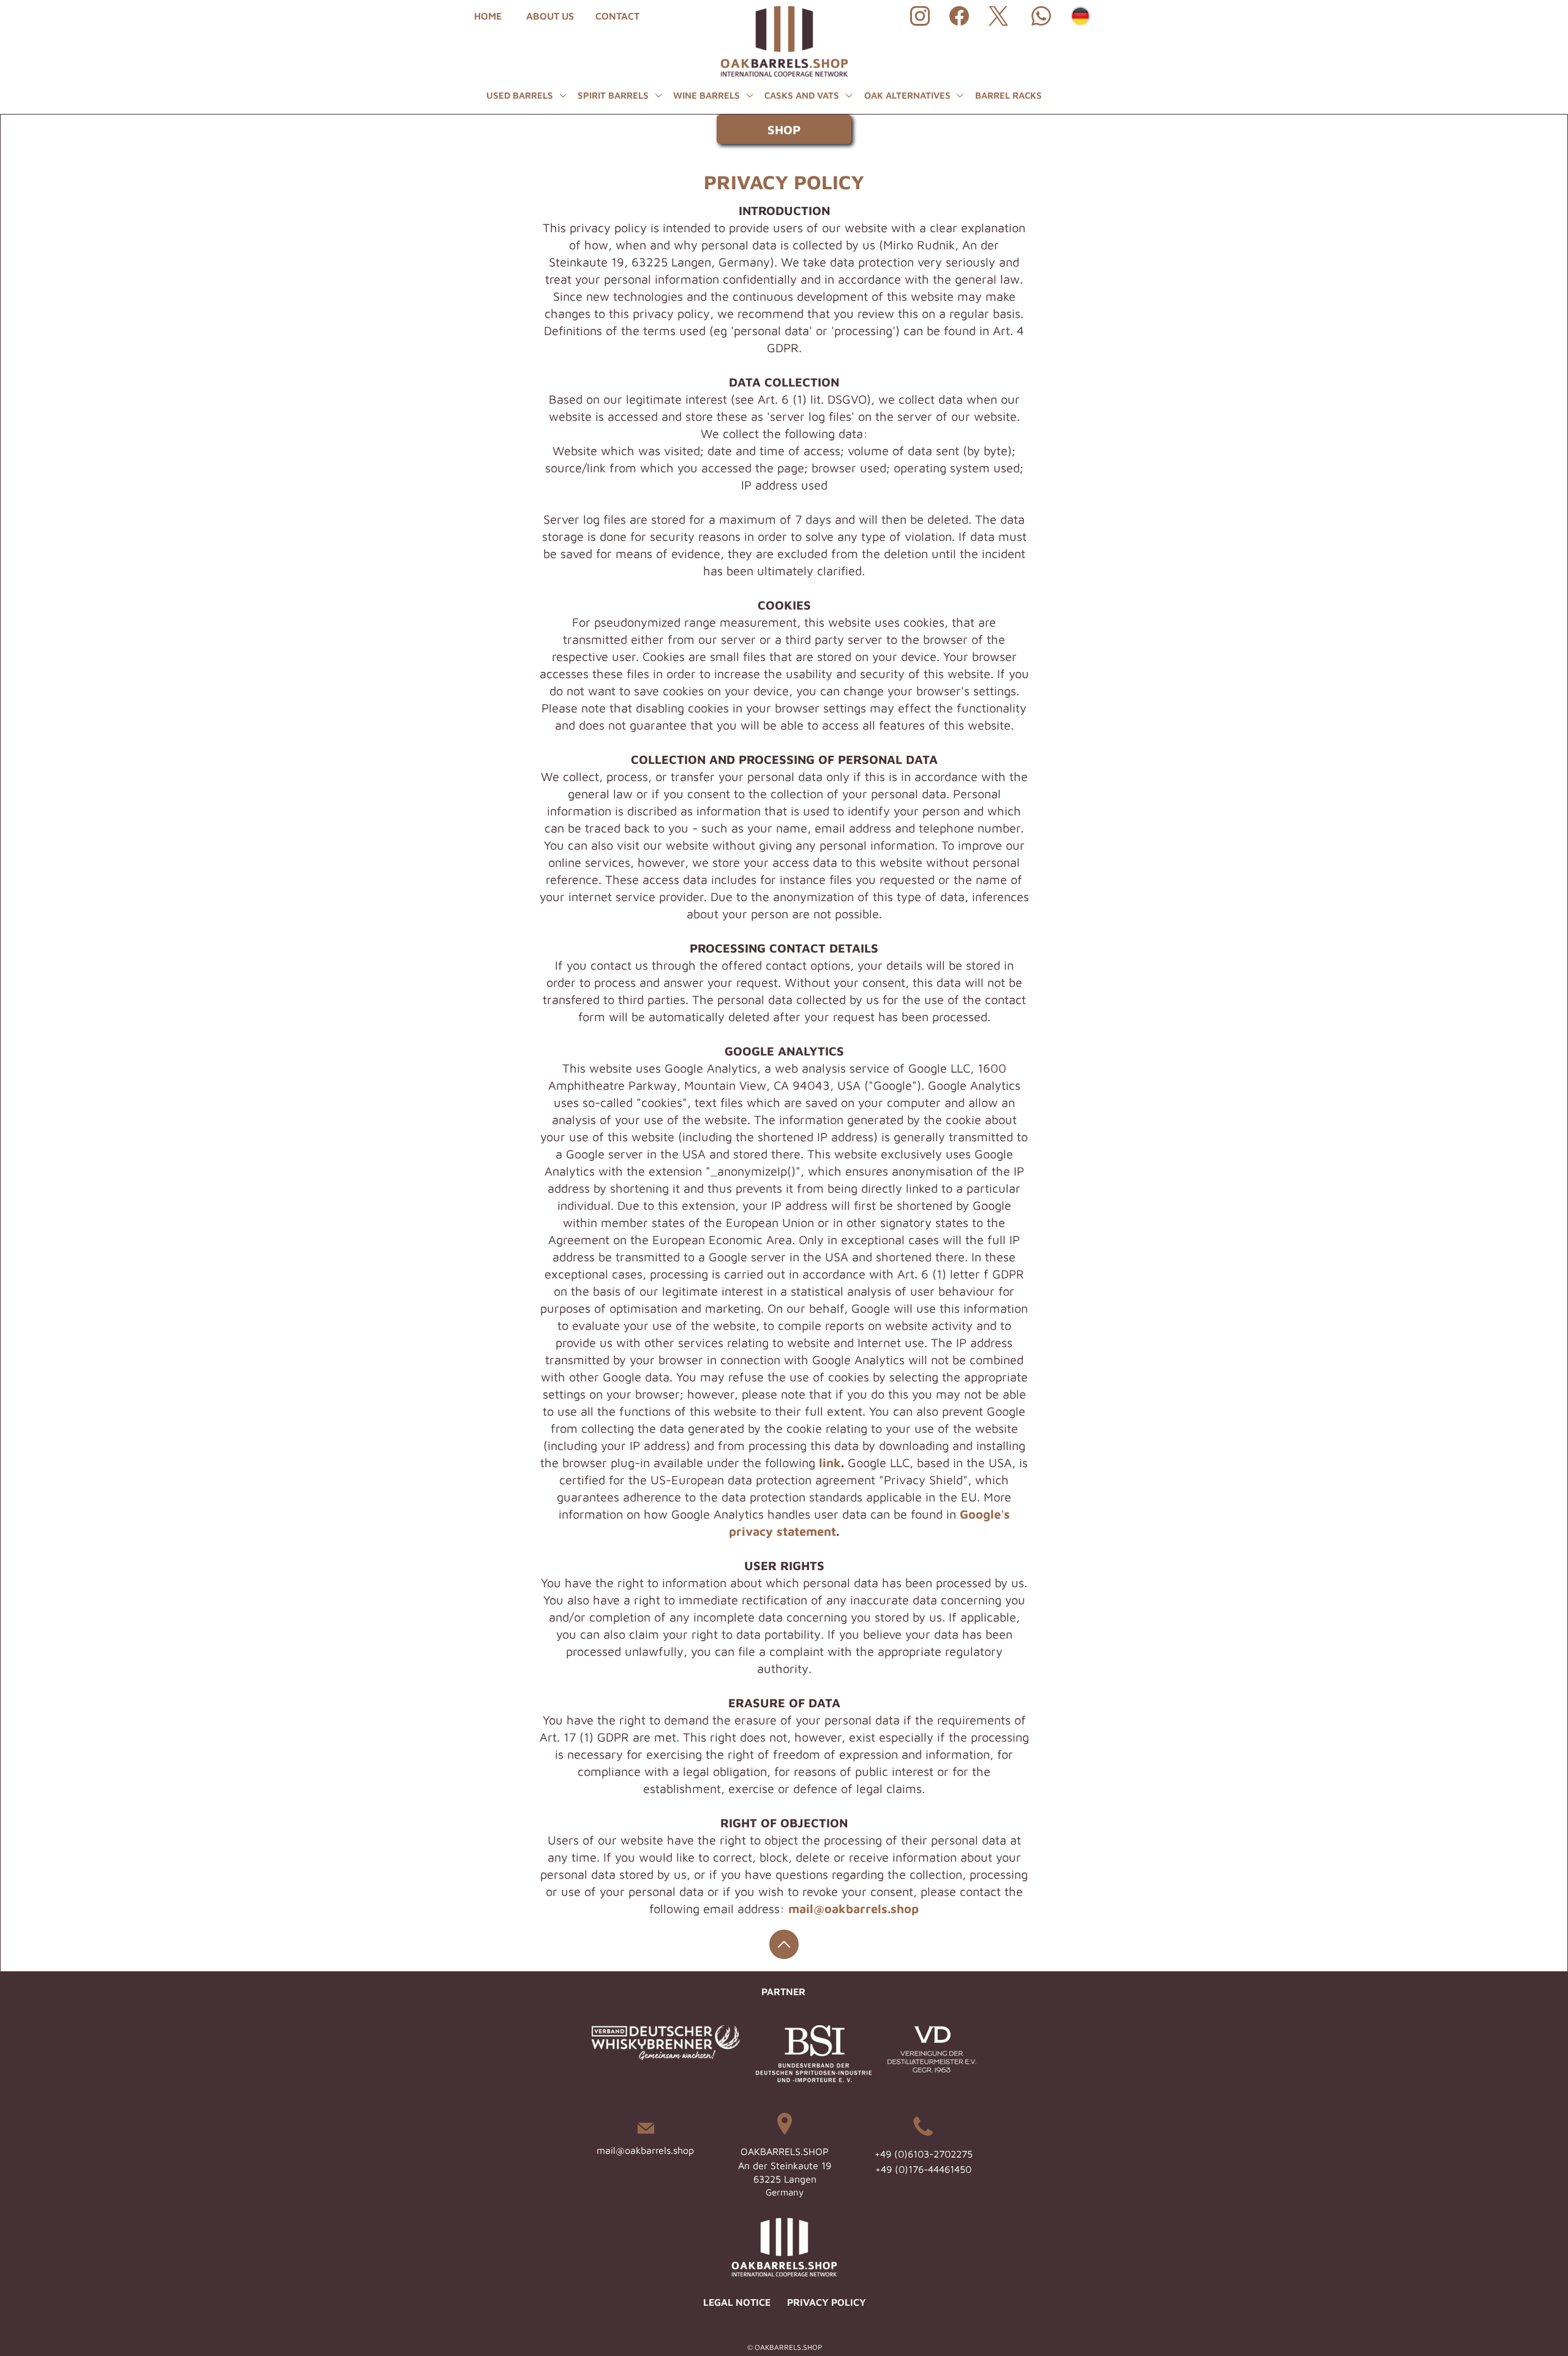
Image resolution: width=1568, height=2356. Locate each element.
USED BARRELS (521, 95)
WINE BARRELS (708, 95)
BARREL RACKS (1008, 95)
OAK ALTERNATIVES (909, 95)
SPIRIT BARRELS (614, 95)
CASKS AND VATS (803, 95)
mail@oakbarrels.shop (645, 2150)
